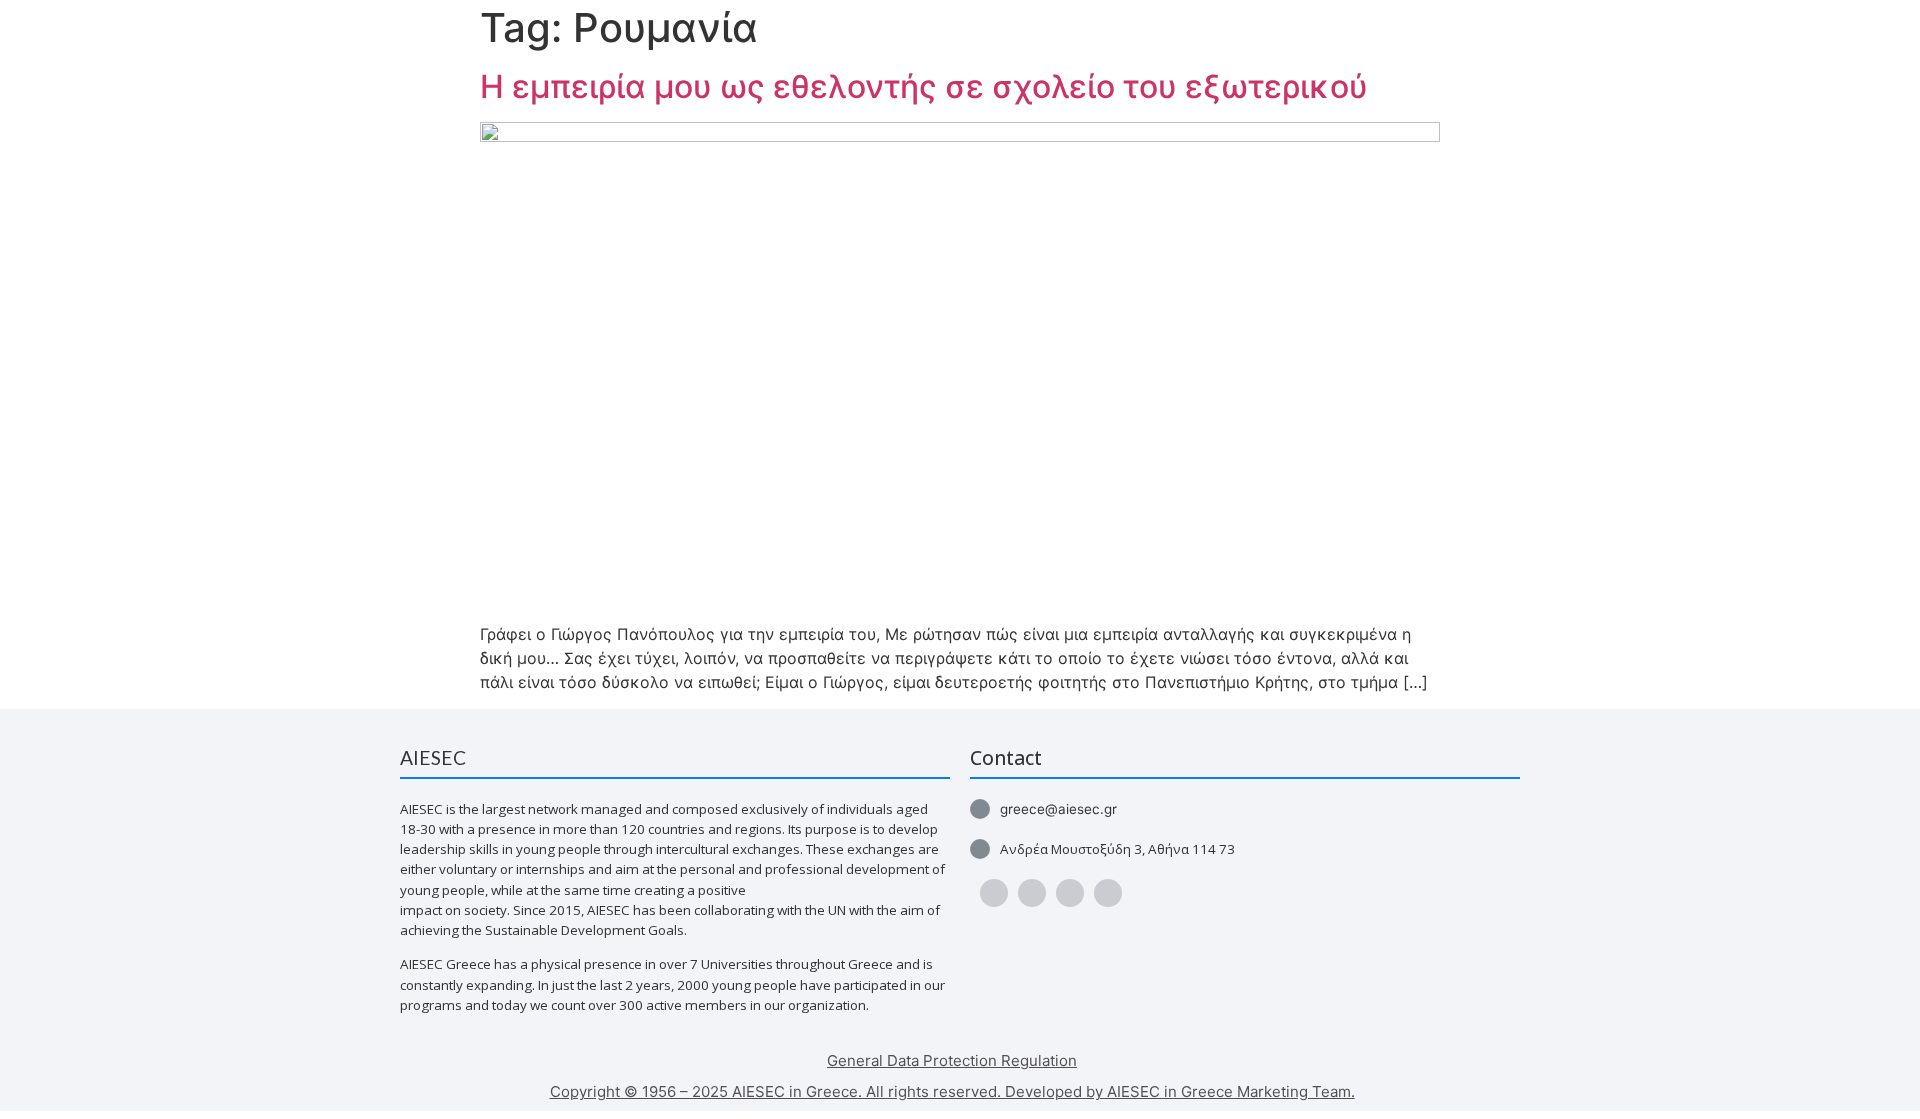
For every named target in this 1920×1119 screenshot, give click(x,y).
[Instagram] (1070, 893)
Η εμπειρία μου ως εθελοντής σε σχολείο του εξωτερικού (924, 86)
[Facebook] (994, 893)
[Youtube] (1032, 893)
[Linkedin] (1108, 893)
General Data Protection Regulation (952, 1060)
